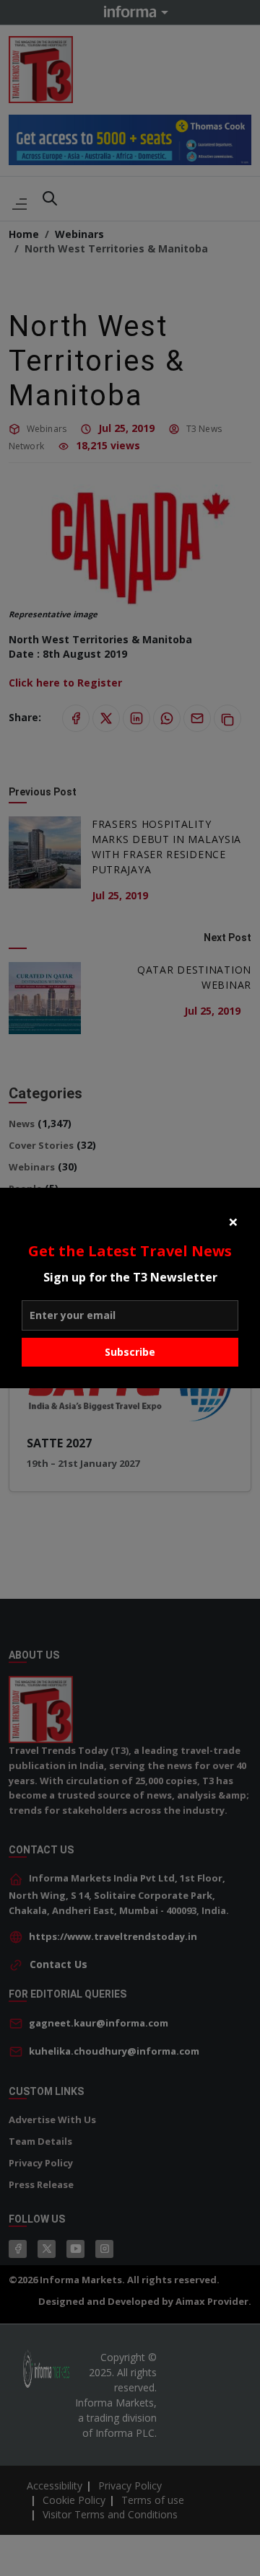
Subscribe (130, 1352)
